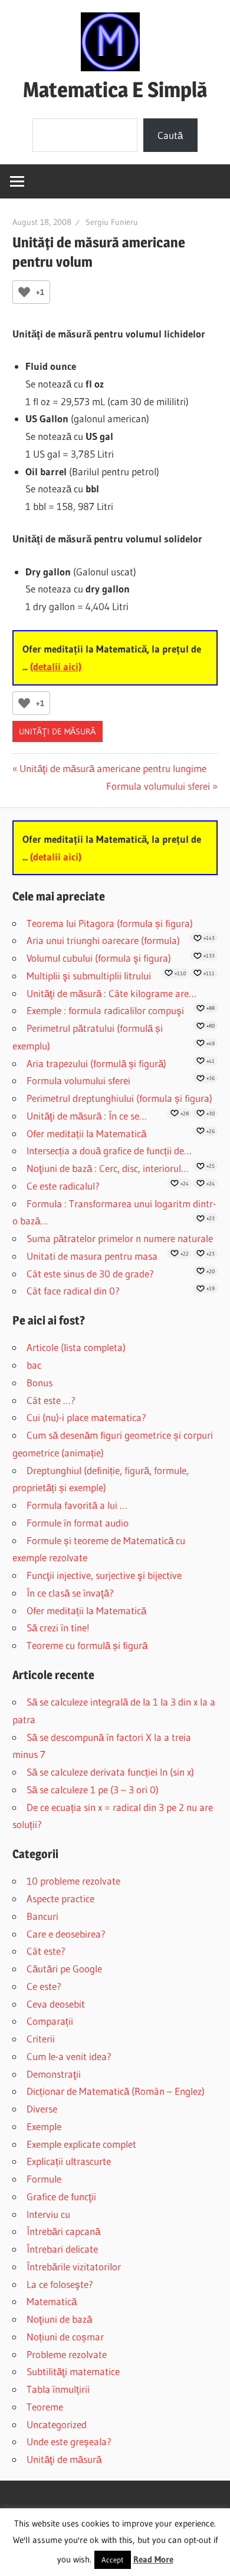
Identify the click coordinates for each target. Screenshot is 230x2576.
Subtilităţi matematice (73, 2371)
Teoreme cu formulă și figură (87, 1645)
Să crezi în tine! (58, 1628)
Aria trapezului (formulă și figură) (96, 1063)
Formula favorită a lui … (77, 1505)
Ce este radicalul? (63, 1186)
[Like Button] (24, 292)
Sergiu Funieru (112, 222)
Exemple (44, 2126)
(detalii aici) (56, 666)
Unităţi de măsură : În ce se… (87, 1116)
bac (34, 1365)
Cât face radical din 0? (73, 1291)
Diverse (42, 2109)
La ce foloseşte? (60, 2284)
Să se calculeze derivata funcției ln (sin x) (110, 1772)
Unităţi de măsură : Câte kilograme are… (111, 993)
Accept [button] (113, 2560)
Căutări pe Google (64, 1969)
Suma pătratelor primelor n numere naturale (120, 1238)
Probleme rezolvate (67, 2354)
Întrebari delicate (62, 2249)
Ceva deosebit (56, 2004)
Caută (170, 135)
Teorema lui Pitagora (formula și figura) (110, 923)
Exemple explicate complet (81, 2144)
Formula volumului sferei (158, 786)
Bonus (40, 1383)
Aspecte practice (60, 1898)
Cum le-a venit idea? (69, 2056)
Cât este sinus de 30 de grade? (90, 1274)
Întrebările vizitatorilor (74, 2267)
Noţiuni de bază (59, 2319)
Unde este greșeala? (69, 2441)
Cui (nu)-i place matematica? (86, 1417)
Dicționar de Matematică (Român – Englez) (116, 2091)
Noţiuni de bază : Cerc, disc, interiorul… (108, 1168)
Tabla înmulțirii (58, 2389)
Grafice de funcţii (61, 2196)
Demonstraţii (54, 2074)
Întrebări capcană (63, 2231)
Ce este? (44, 1986)
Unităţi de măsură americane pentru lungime (113, 768)
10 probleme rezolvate (73, 1881)
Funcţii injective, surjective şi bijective (104, 1575)
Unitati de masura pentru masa (92, 1256)
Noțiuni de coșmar (65, 2337)
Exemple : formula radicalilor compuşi (105, 1010)
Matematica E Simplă (115, 90)
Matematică (52, 2301)
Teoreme (45, 2407)
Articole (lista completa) (76, 1347)
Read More (153, 2559)
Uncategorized (57, 2424)
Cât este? (46, 1951)
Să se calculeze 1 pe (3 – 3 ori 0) (93, 1789)
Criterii (41, 2039)
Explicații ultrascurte (69, 2161)
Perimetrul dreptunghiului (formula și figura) (119, 1098)
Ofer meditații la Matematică (86, 1133)
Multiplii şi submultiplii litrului (89, 976)
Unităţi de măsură (57, 731)
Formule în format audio (78, 1523)
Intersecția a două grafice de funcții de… (109, 1150)
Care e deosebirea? (66, 1934)
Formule (44, 2179)
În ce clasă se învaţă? (70, 1593)
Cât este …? (51, 1400)
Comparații (50, 2021)
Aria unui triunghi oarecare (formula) (103, 940)
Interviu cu (48, 2214)
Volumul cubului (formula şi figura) (99, 958)
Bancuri (42, 1916)
